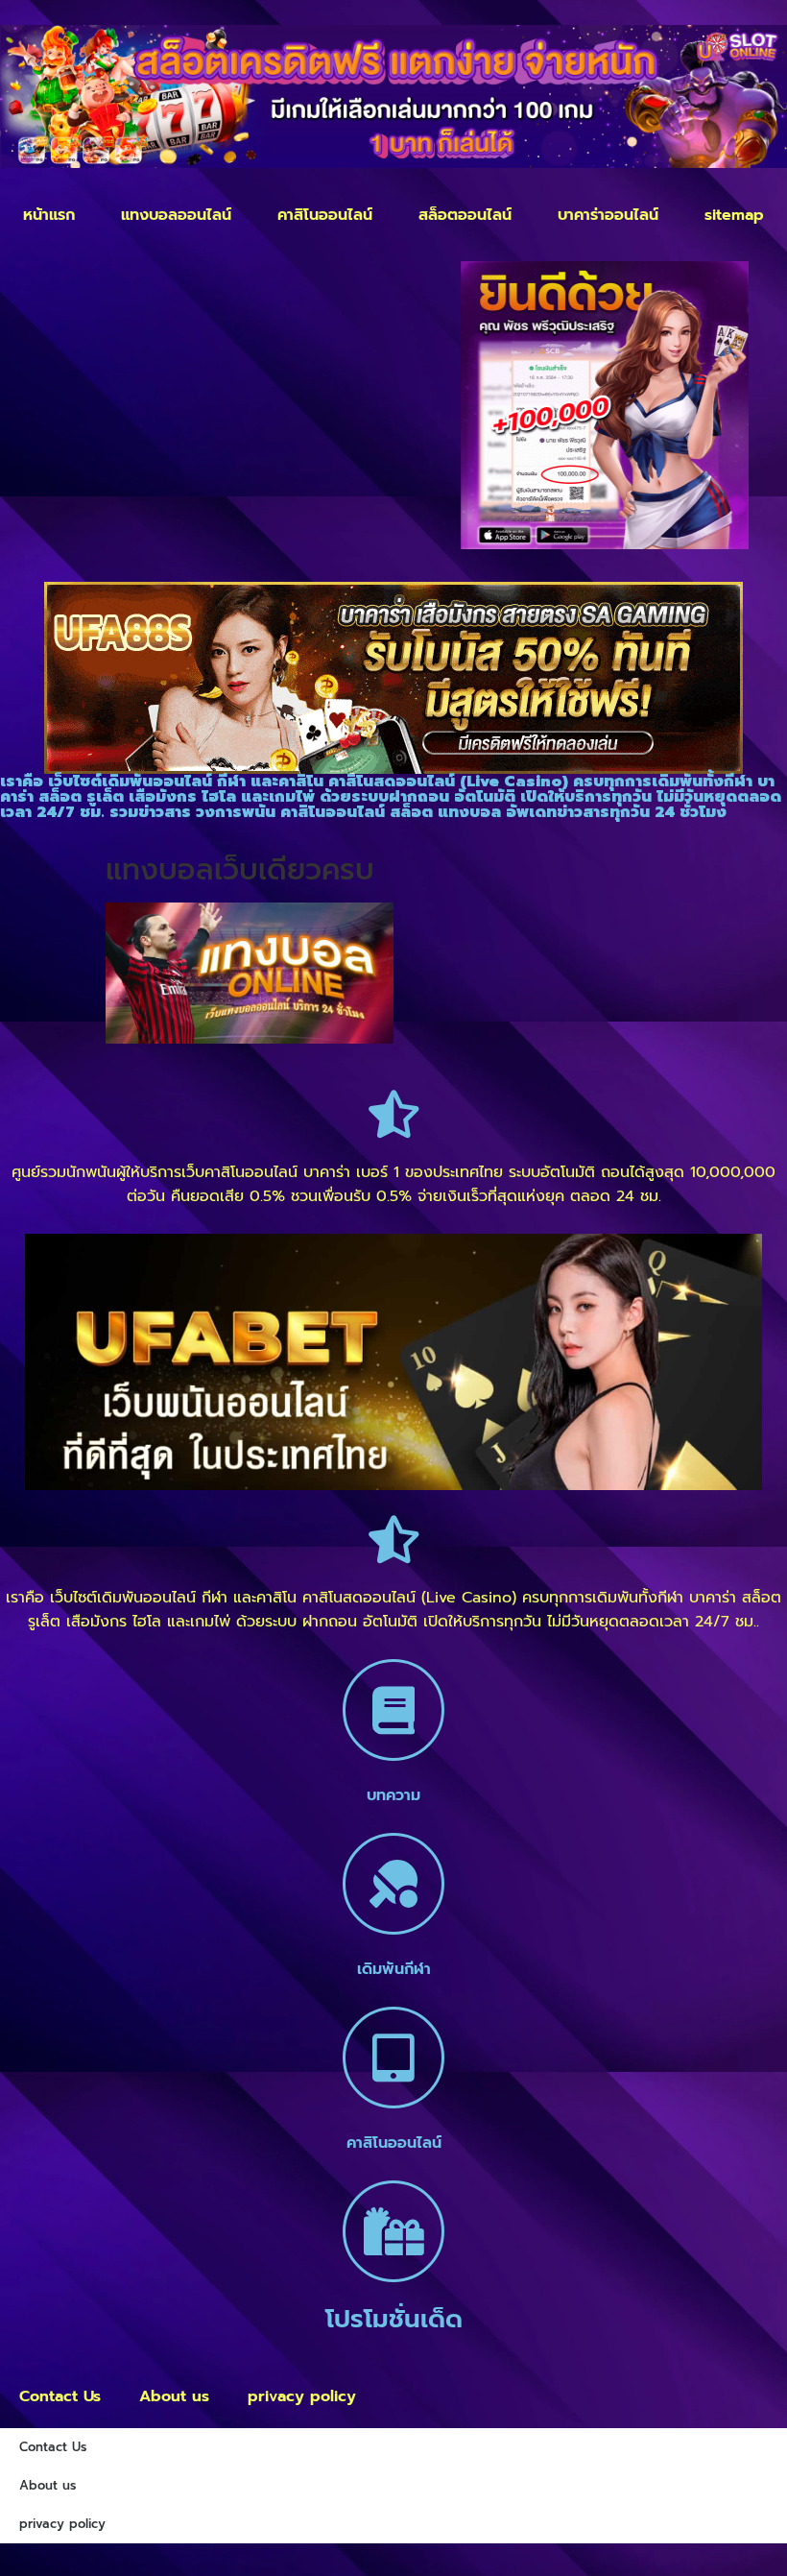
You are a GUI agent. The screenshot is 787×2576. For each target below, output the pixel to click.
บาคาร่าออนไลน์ (608, 215)
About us (174, 2396)
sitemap (734, 215)
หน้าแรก (49, 215)
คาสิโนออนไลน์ (325, 215)
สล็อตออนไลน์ (465, 215)
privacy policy (302, 2396)
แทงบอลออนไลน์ (176, 215)
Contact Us (60, 2396)
